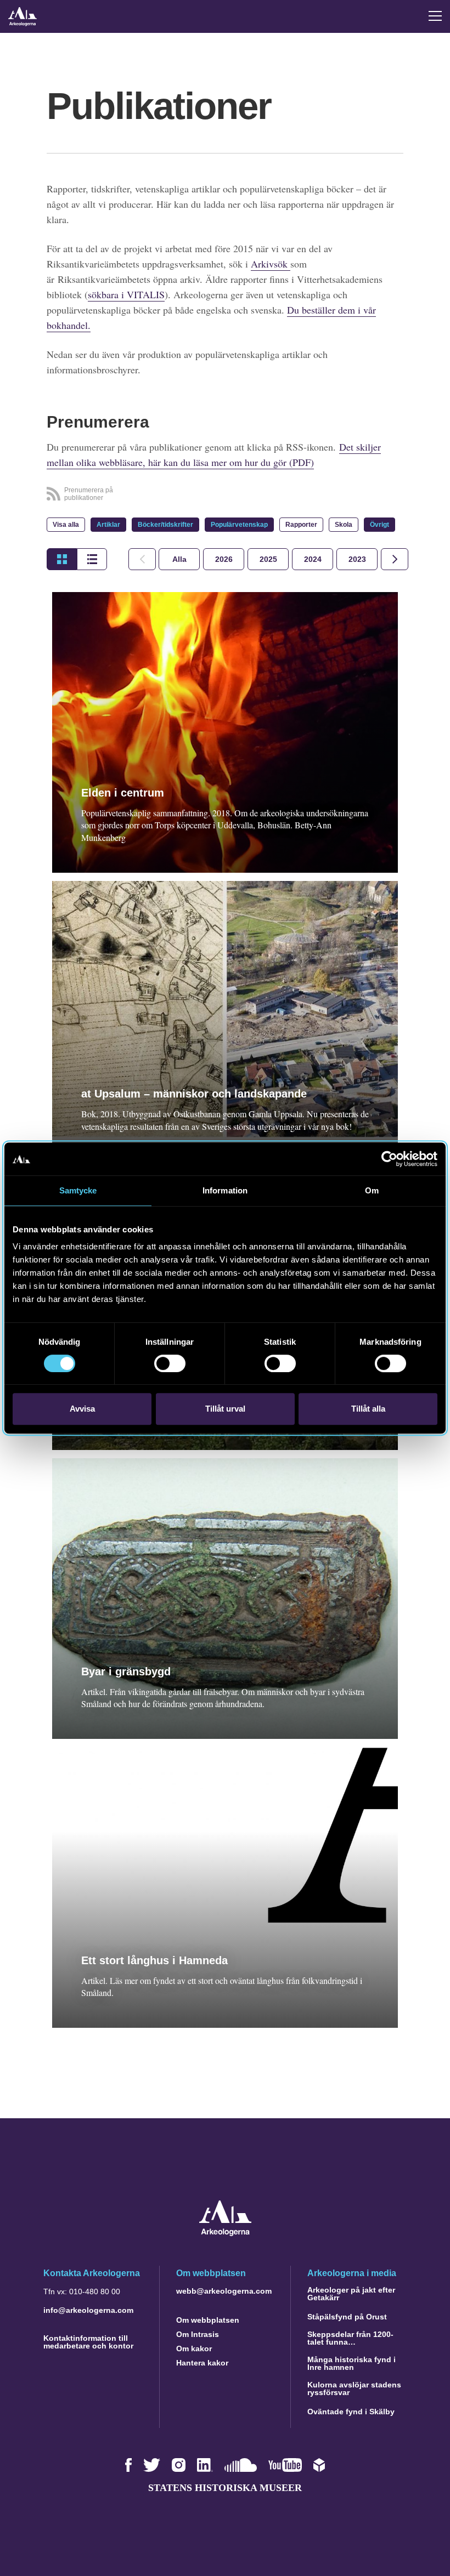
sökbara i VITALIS (126, 294)
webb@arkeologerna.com (224, 2291)
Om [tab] (372, 1190)
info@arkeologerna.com (88, 2310)
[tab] (224, 559)
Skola (344, 525)
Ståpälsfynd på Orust (347, 2317)
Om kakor (194, 2348)
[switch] (170, 1363)
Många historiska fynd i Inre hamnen (351, 2363)
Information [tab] (225, 1190)
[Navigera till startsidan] (225, 2233)
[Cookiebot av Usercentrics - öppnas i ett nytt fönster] (389, 1159)
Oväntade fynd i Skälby (351, 2412)
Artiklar (108, 525)
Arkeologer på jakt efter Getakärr (351, 2294)
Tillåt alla (368, 1409)
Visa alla (66, 525)
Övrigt (379, 525)
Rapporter (301, 525)
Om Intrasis (198, 2334)
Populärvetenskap (239, 525)
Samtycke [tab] (78, 1190)
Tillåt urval (225, 1409)
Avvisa (82, 1409)
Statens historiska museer (225, 2488)
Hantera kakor (202, 2363)
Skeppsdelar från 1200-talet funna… (350, 2338)
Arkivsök (271, 264)
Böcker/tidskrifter (165, 525)
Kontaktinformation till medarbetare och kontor (88, 2342)
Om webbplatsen (208, 2320)
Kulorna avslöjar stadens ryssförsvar (354, 2389)
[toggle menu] (435, 16)
